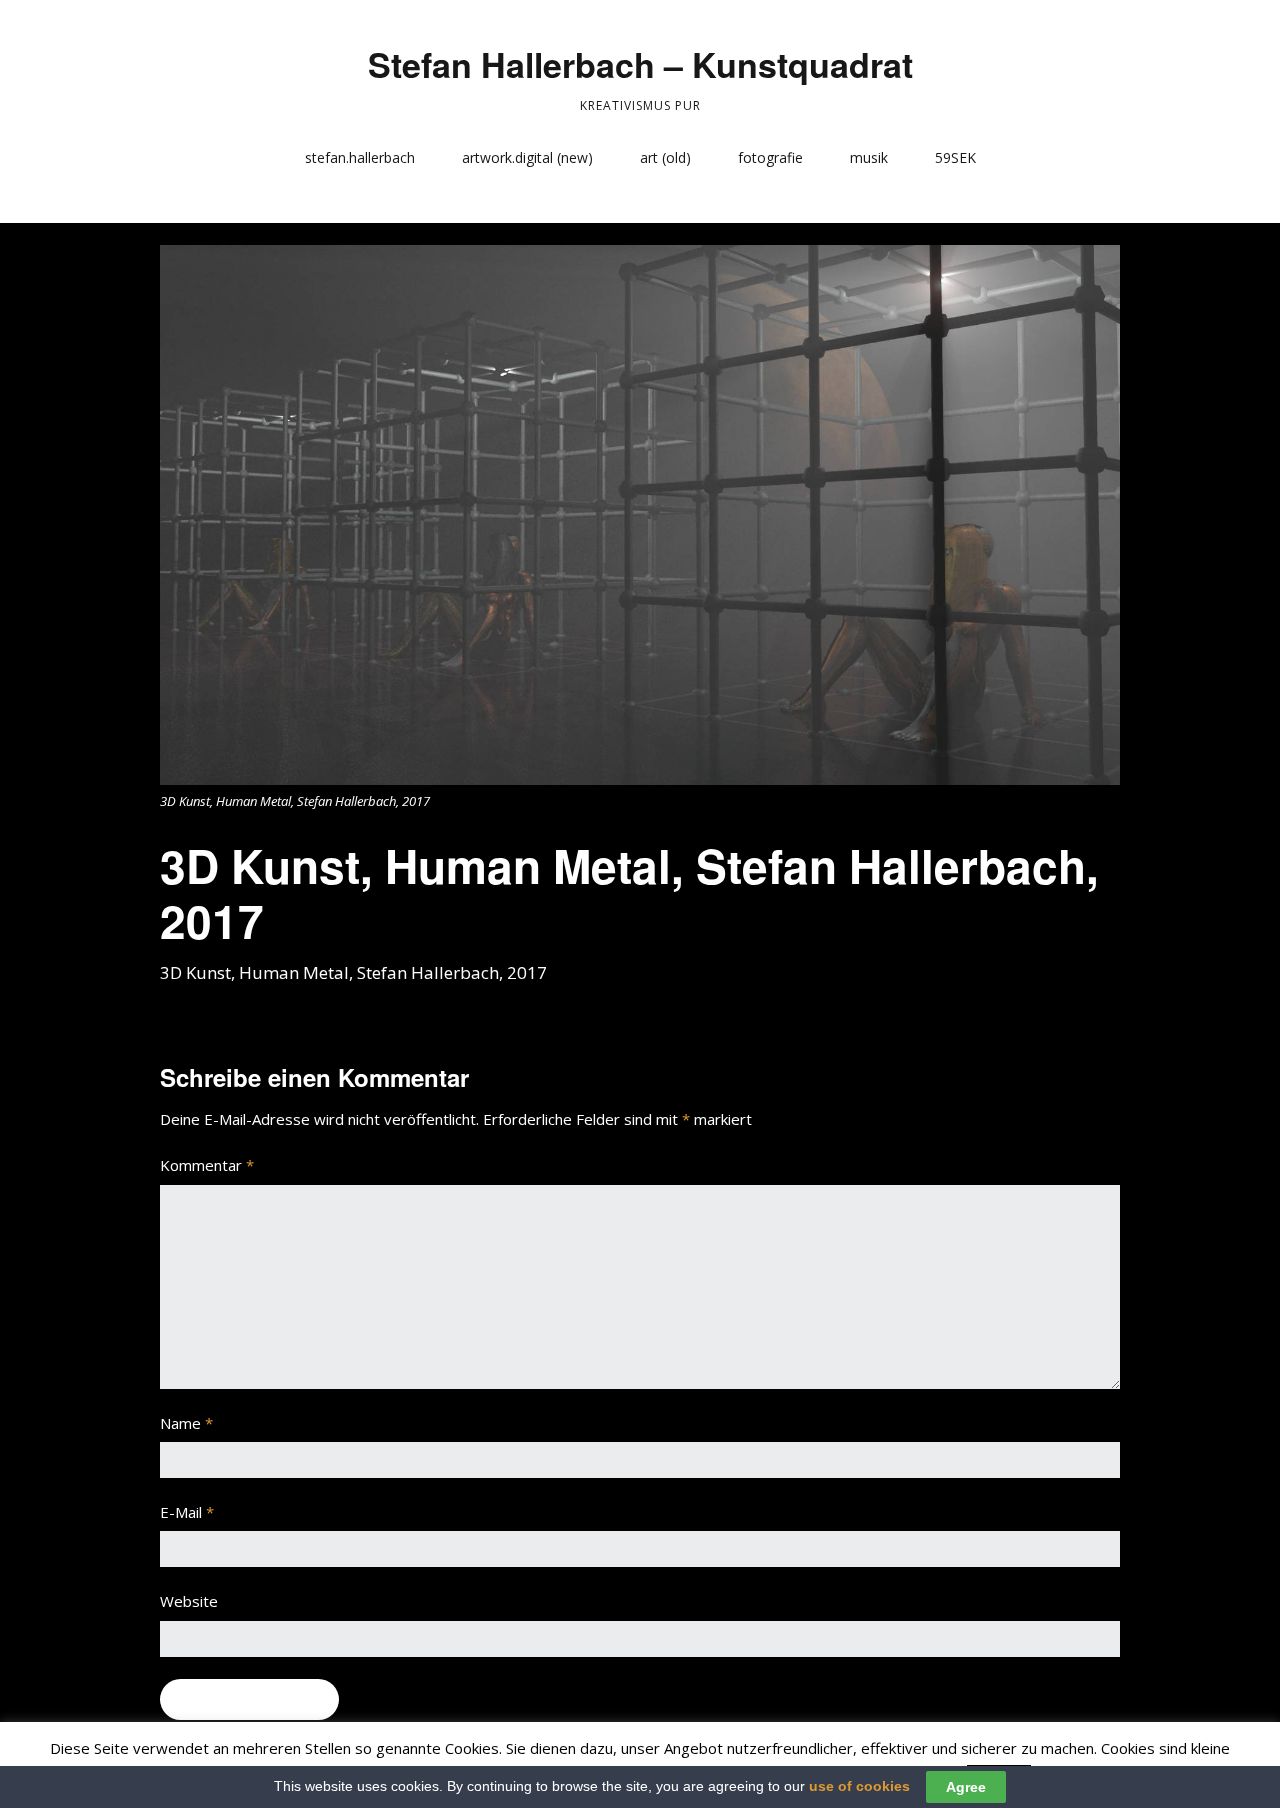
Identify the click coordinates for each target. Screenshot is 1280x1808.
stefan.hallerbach (360, 157)
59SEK (955, 157)
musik (869, 157)
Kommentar (207, 1165)
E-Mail (187, 1512)
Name (186, 1423)
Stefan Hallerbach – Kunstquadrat (640, 64)
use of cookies (859, 1786)
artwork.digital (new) (527, 157)
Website (189, 1601)
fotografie (770, 157)
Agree (966, 1787)
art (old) (665, 157)
